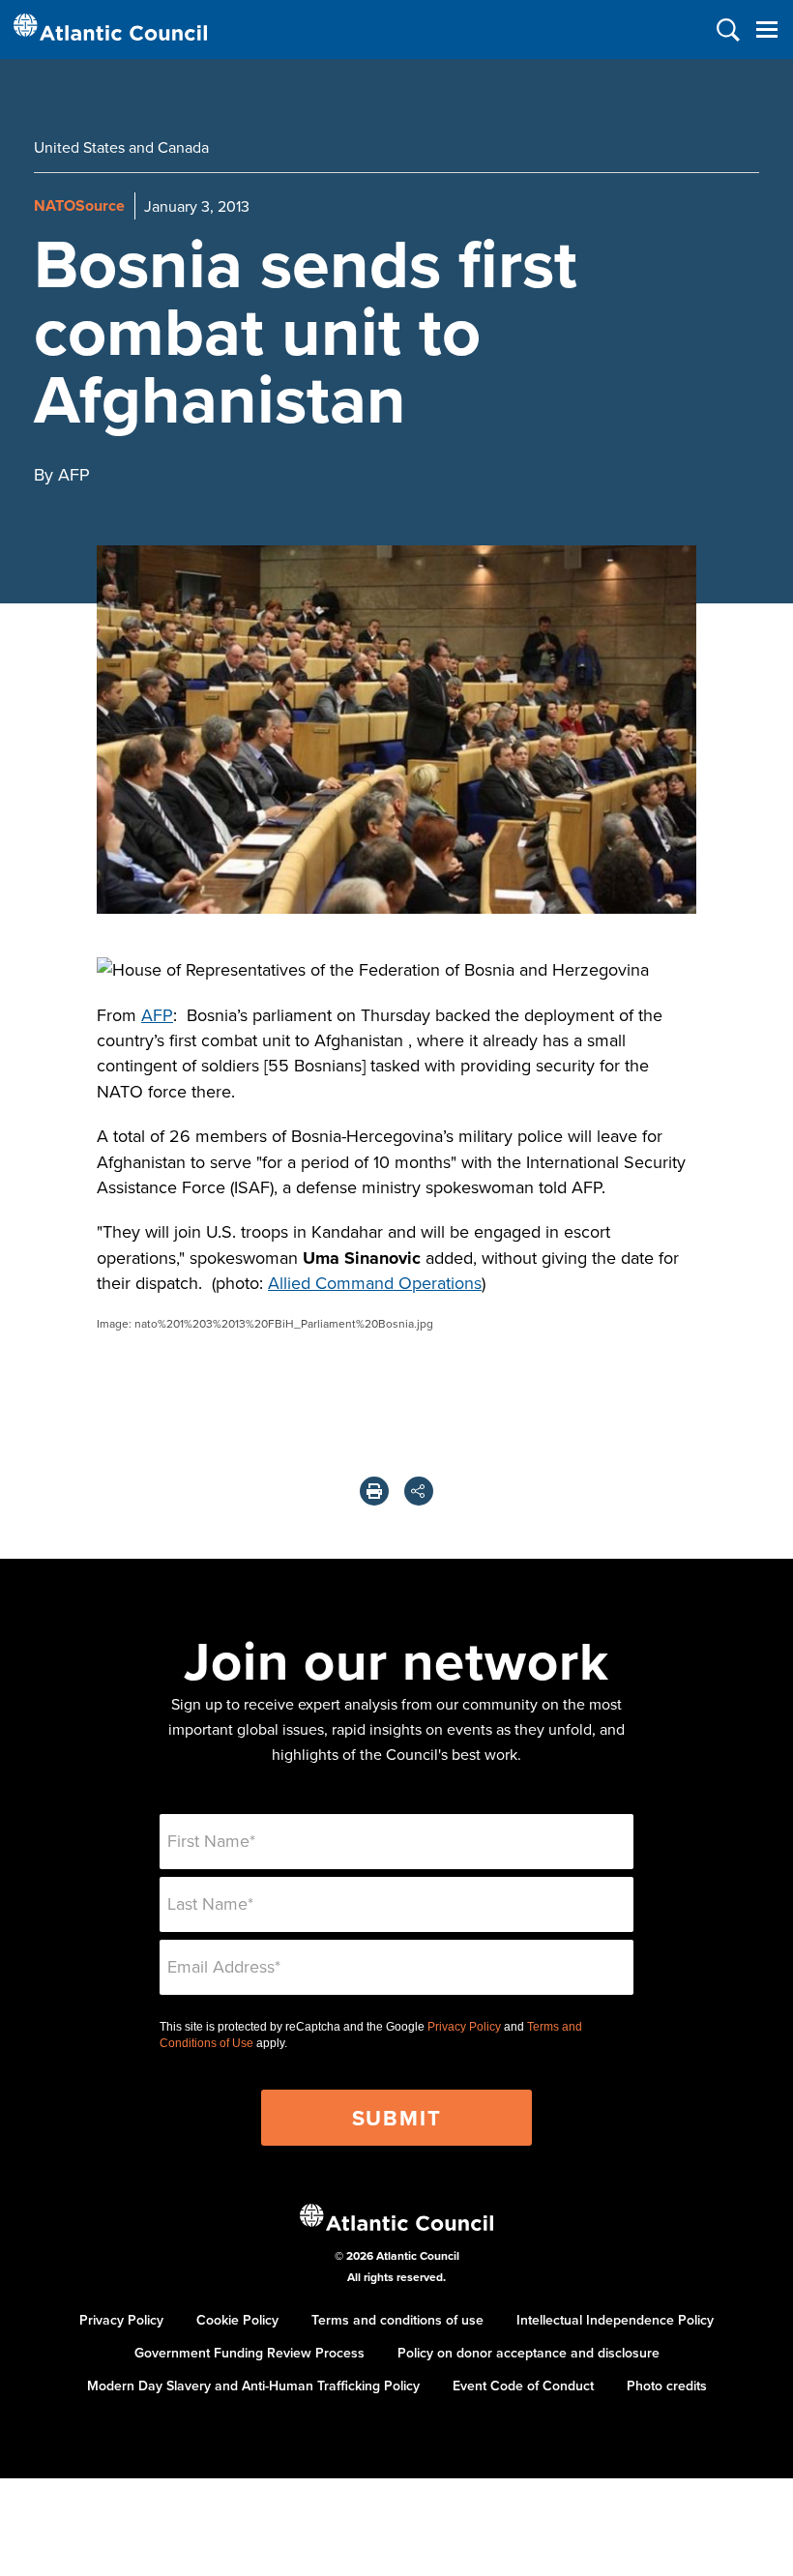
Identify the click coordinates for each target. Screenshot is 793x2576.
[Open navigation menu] (766, 29)
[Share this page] (419, 1491)
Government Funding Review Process (250, 2353)
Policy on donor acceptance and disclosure (529, 2353)
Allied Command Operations (375, 1283)
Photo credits (667, 2386)
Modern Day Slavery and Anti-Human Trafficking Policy (253, 2386)
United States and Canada (121, 147)
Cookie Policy (237, 2320)
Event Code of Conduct (523, 2386)
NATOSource (79, 205)
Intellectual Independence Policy (615, 2320)
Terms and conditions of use (397, 2320)
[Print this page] (374, 1491)
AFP (157, 1015)
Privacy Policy (464, 2027)
